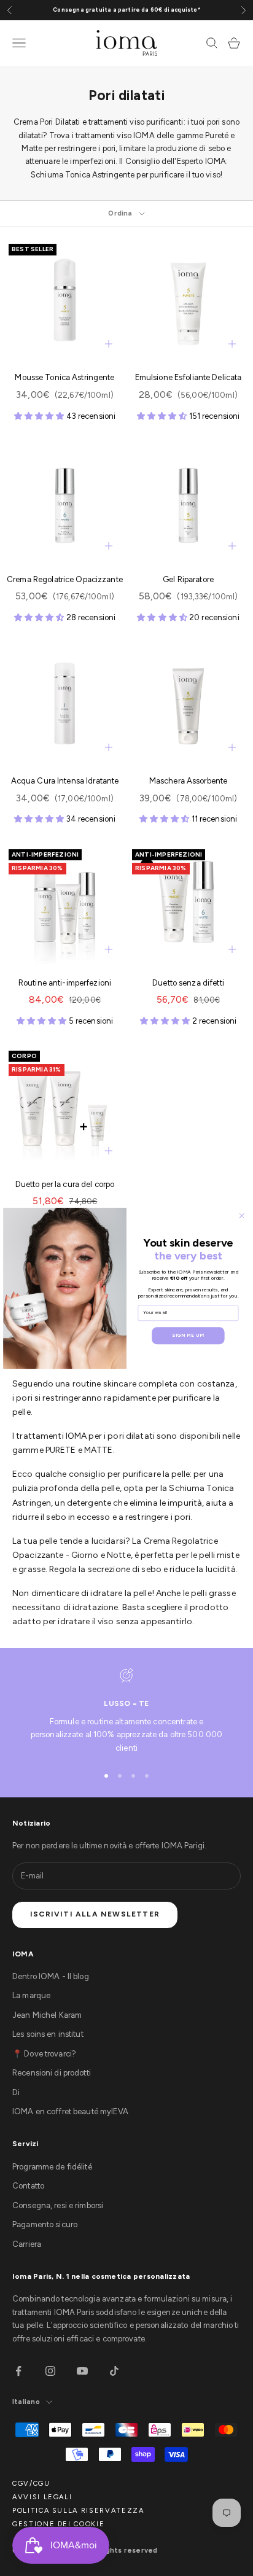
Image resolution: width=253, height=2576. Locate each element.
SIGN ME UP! (188, 1335)
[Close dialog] (242, 1215)
